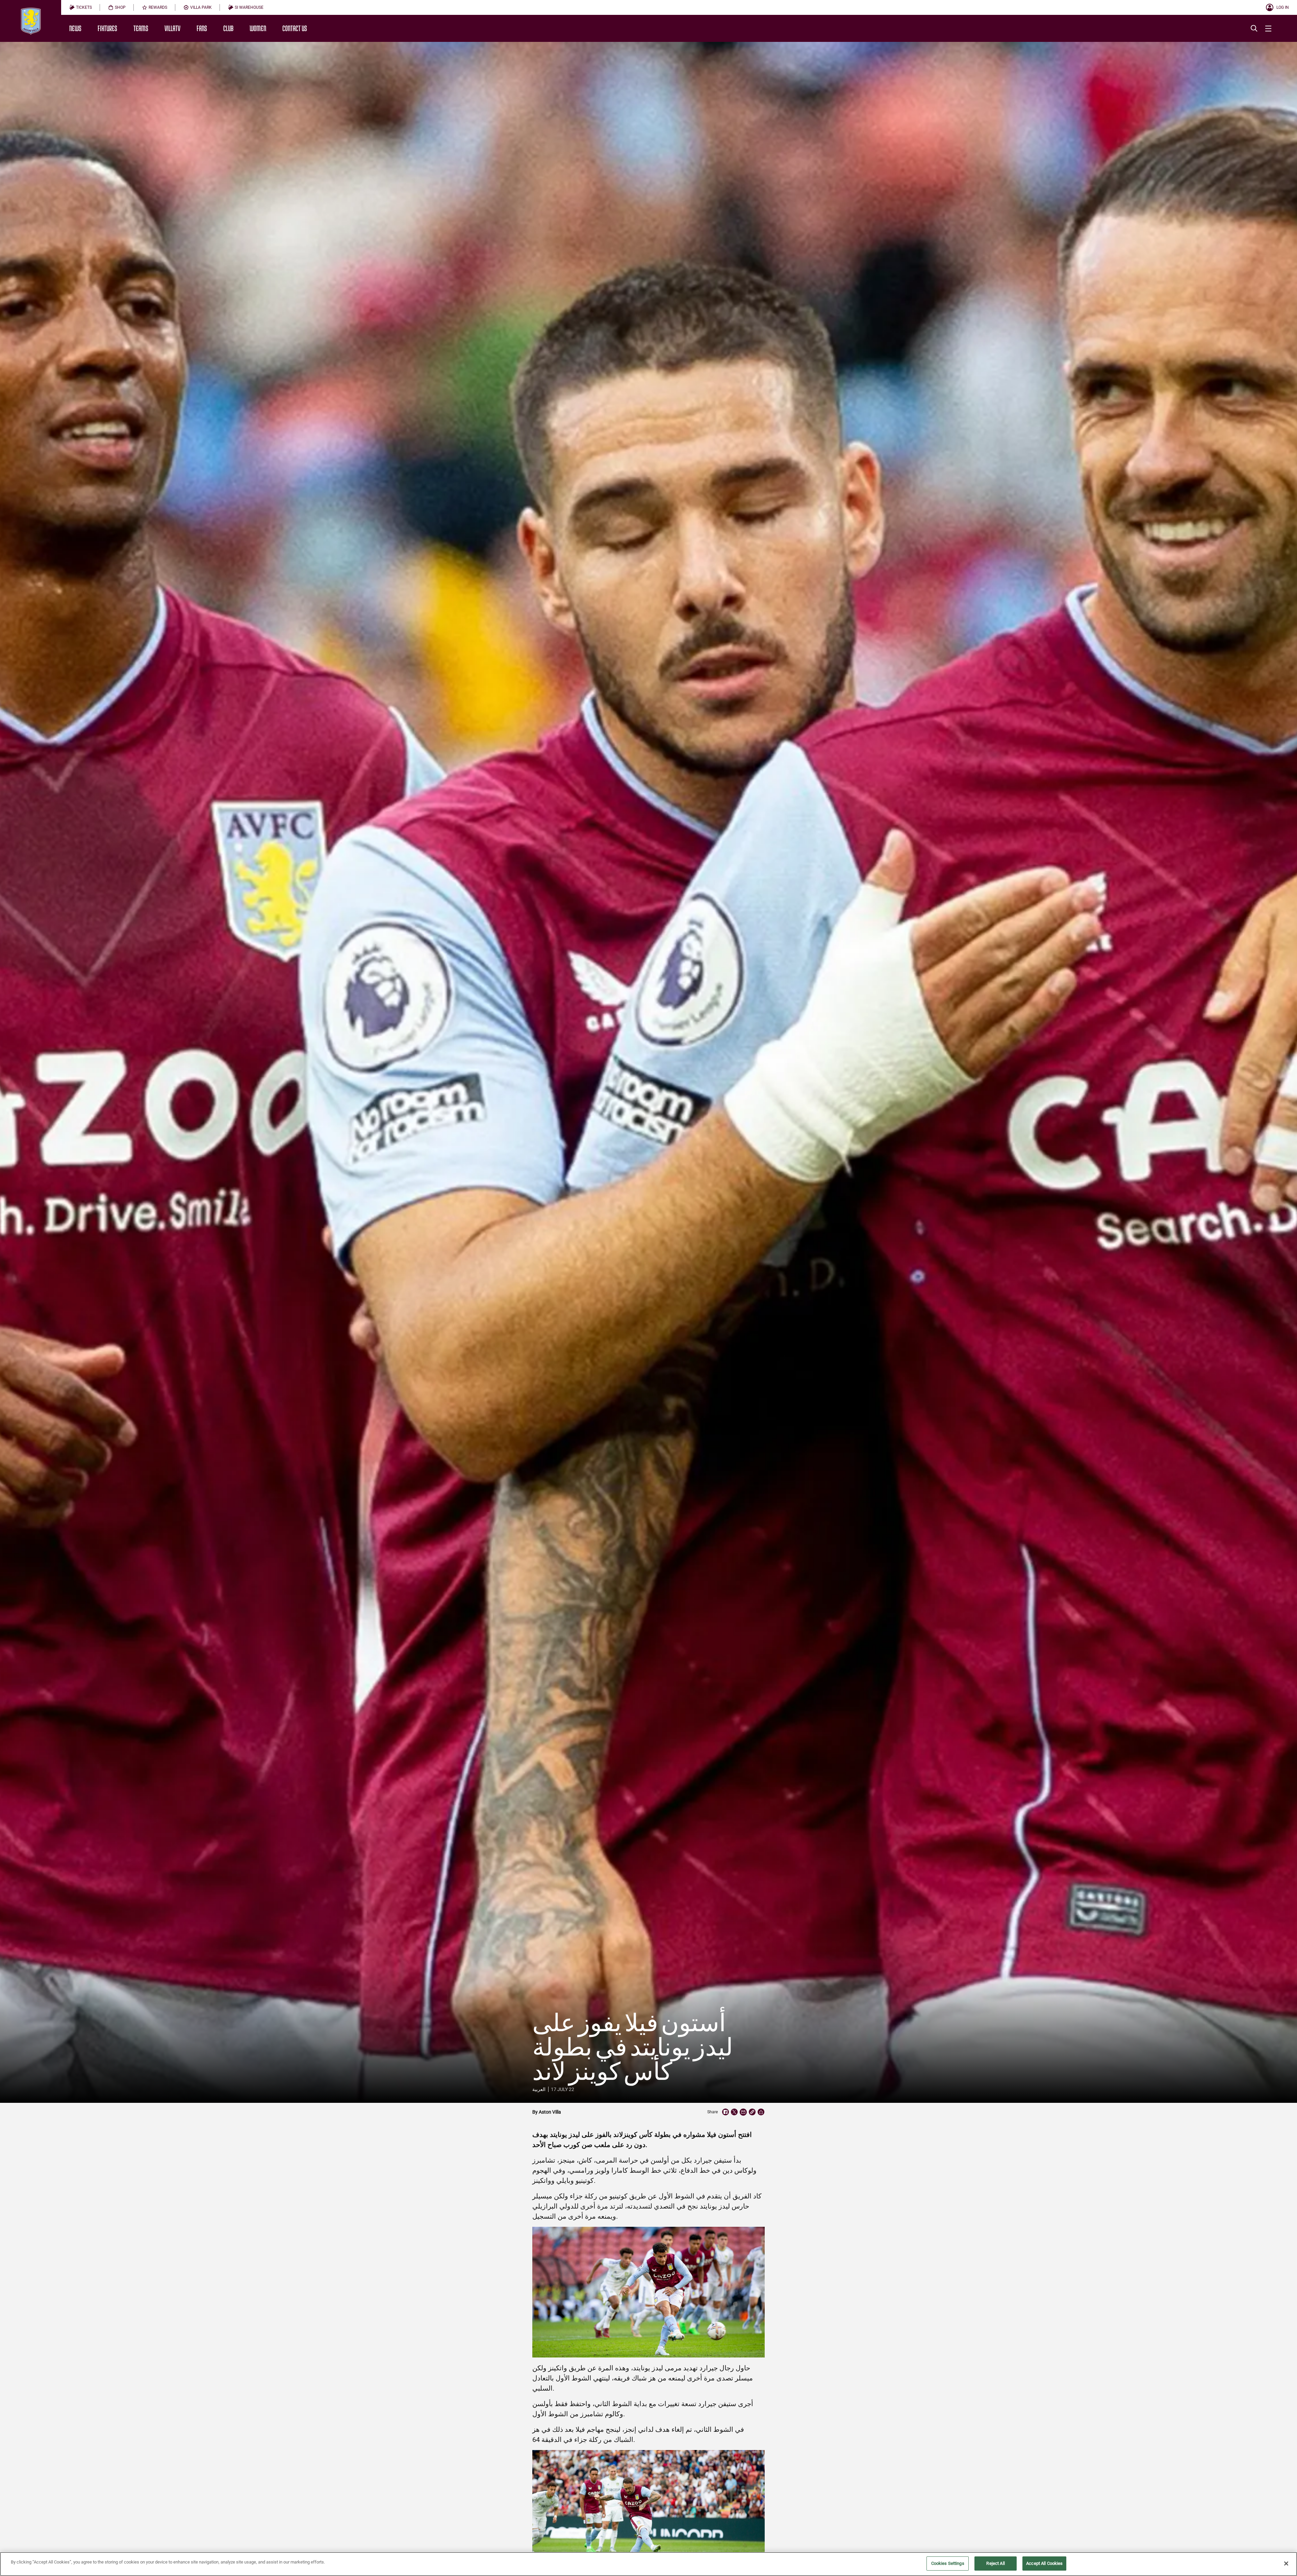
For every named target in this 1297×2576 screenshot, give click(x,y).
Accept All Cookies (1044, 2563)
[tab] (81, 7)
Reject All (995, 2563)
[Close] (1286, 2564)
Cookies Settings (948, 2563)
